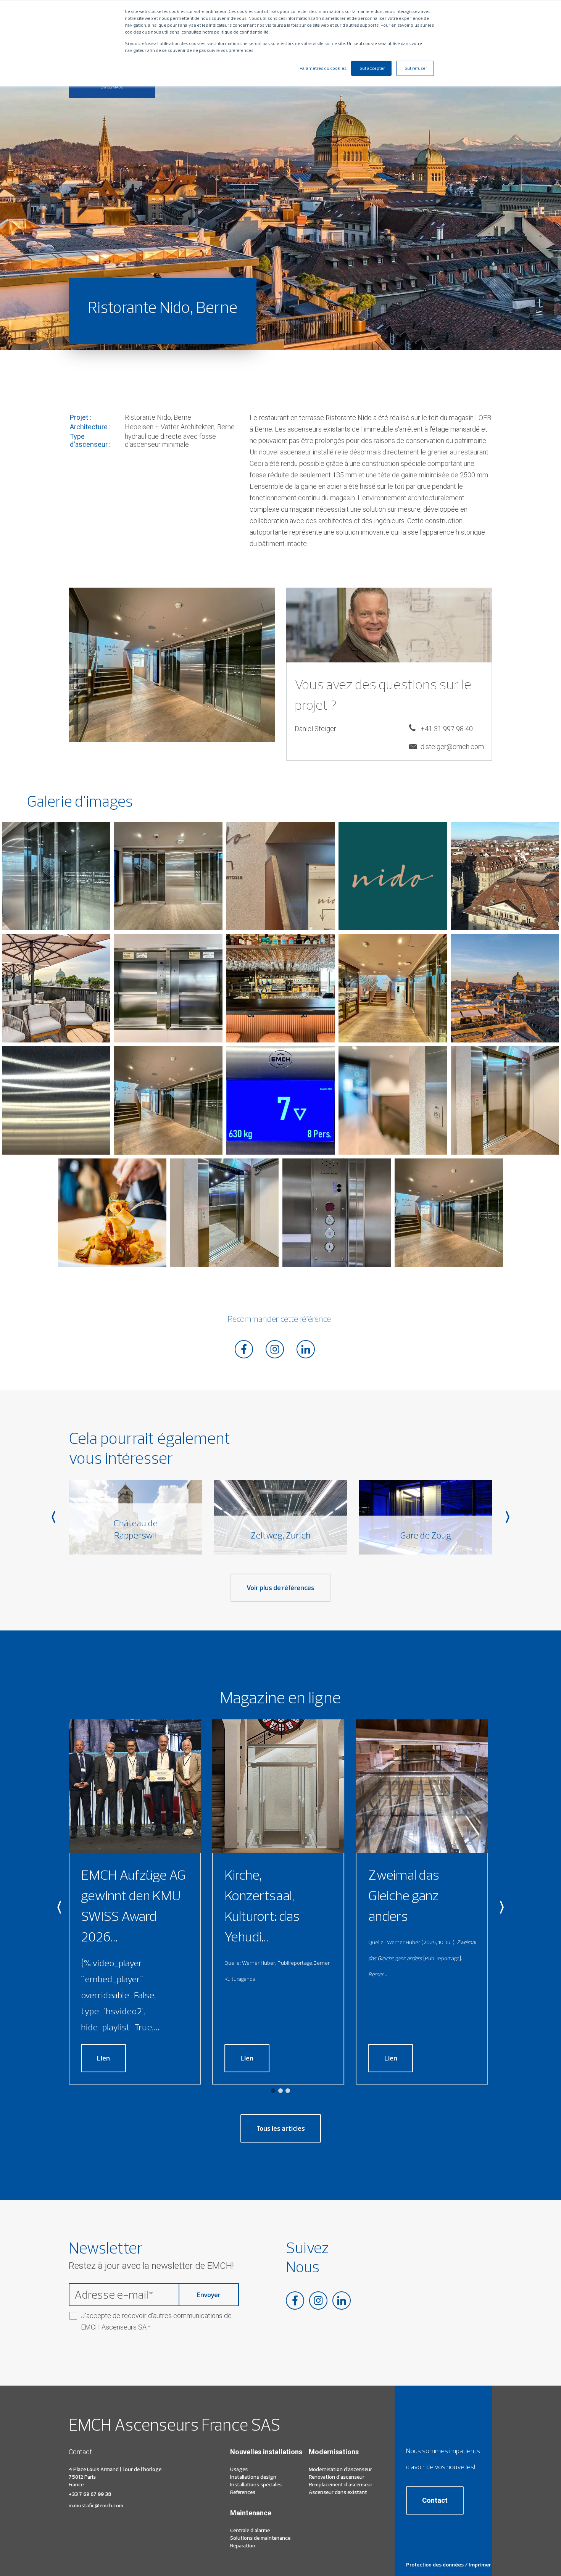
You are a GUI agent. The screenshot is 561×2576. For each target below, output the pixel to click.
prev (53, 1517)
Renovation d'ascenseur (337, 2477)
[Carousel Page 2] (280, 2091)
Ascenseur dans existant (338, 2492)
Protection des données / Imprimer (449, 2565)
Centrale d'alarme (250, 2530)
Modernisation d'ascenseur (340, 2469)
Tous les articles (281, 2128)
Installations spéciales (256, 2484)
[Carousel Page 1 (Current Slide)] (273, 2091)
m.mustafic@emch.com (96, 2505)
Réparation (243, 2545)
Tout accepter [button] (371, 68)
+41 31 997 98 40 (447, 729)
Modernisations (334, 2452)
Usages (239, 2469)
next (508, 1517)
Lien (103, 2058)
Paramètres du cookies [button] (323, 68)
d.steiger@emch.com (452, 747)
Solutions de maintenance (260, 2538)
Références (243, 2492)
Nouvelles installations (266, 2452)
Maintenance (251, 2513)
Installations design (253, 2477)
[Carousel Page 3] (288, 2091)
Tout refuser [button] (415, 68)
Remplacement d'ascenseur (341, 2484)
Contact (435, 2500)
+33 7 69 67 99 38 (90, 2494)
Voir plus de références (280, 1588)
